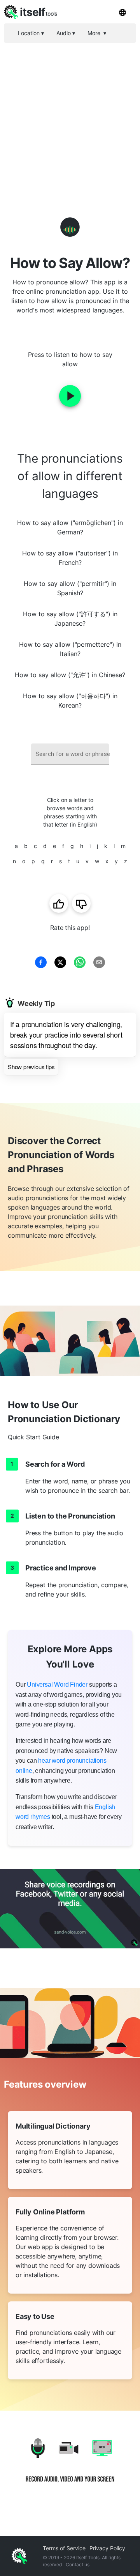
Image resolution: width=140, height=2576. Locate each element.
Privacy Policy (107, 2548)
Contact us (78, 2564)
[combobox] (70, 754)
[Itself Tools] (70, 2466)
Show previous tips (31, 1067)
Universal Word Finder (57, 1685)
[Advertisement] (70, 117)
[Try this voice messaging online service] (70, 1909)
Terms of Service (64, 2548)
